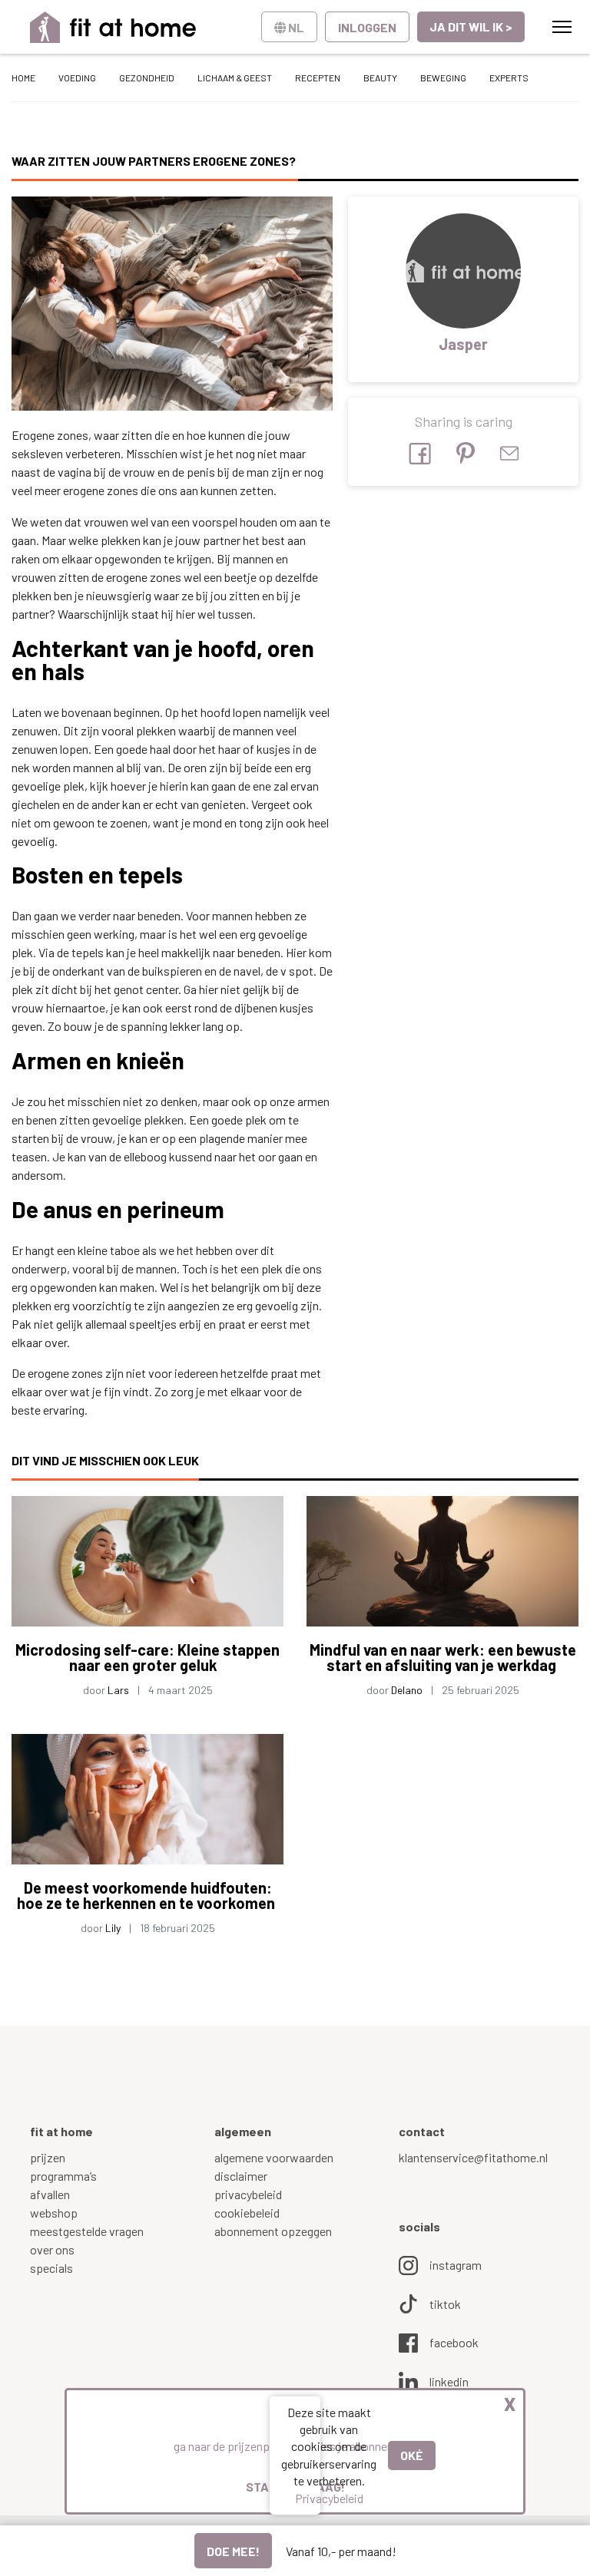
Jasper (463, 344)
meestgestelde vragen (87, 2231)
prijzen (48, 2157)
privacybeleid (248, 2194)
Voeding (77, 78)
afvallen (50, 2194)
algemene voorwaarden (274, 2157)
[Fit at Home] (113, 27)
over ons (52, 2249)
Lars (118, 1690)
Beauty (380, 78)
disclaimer (241, 2176)
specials (51, 2268)
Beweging (443, 78)
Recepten (318, 78)
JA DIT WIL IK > (471, 26)
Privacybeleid (329, 2498)
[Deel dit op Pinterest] (466, 453)
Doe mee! (233, 2551)
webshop (54, 2213)
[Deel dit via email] (509, 453)
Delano (407, 1690)
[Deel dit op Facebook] (420, 454)
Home (23, 78)
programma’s (63, 2176)
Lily (113, 1928)
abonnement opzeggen (273, 2231)
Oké (412, 2455)
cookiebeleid (247, 2213)
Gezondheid (147, 78)
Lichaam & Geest (235, 78)
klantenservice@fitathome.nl (473, 2157)
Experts (509, 78)
